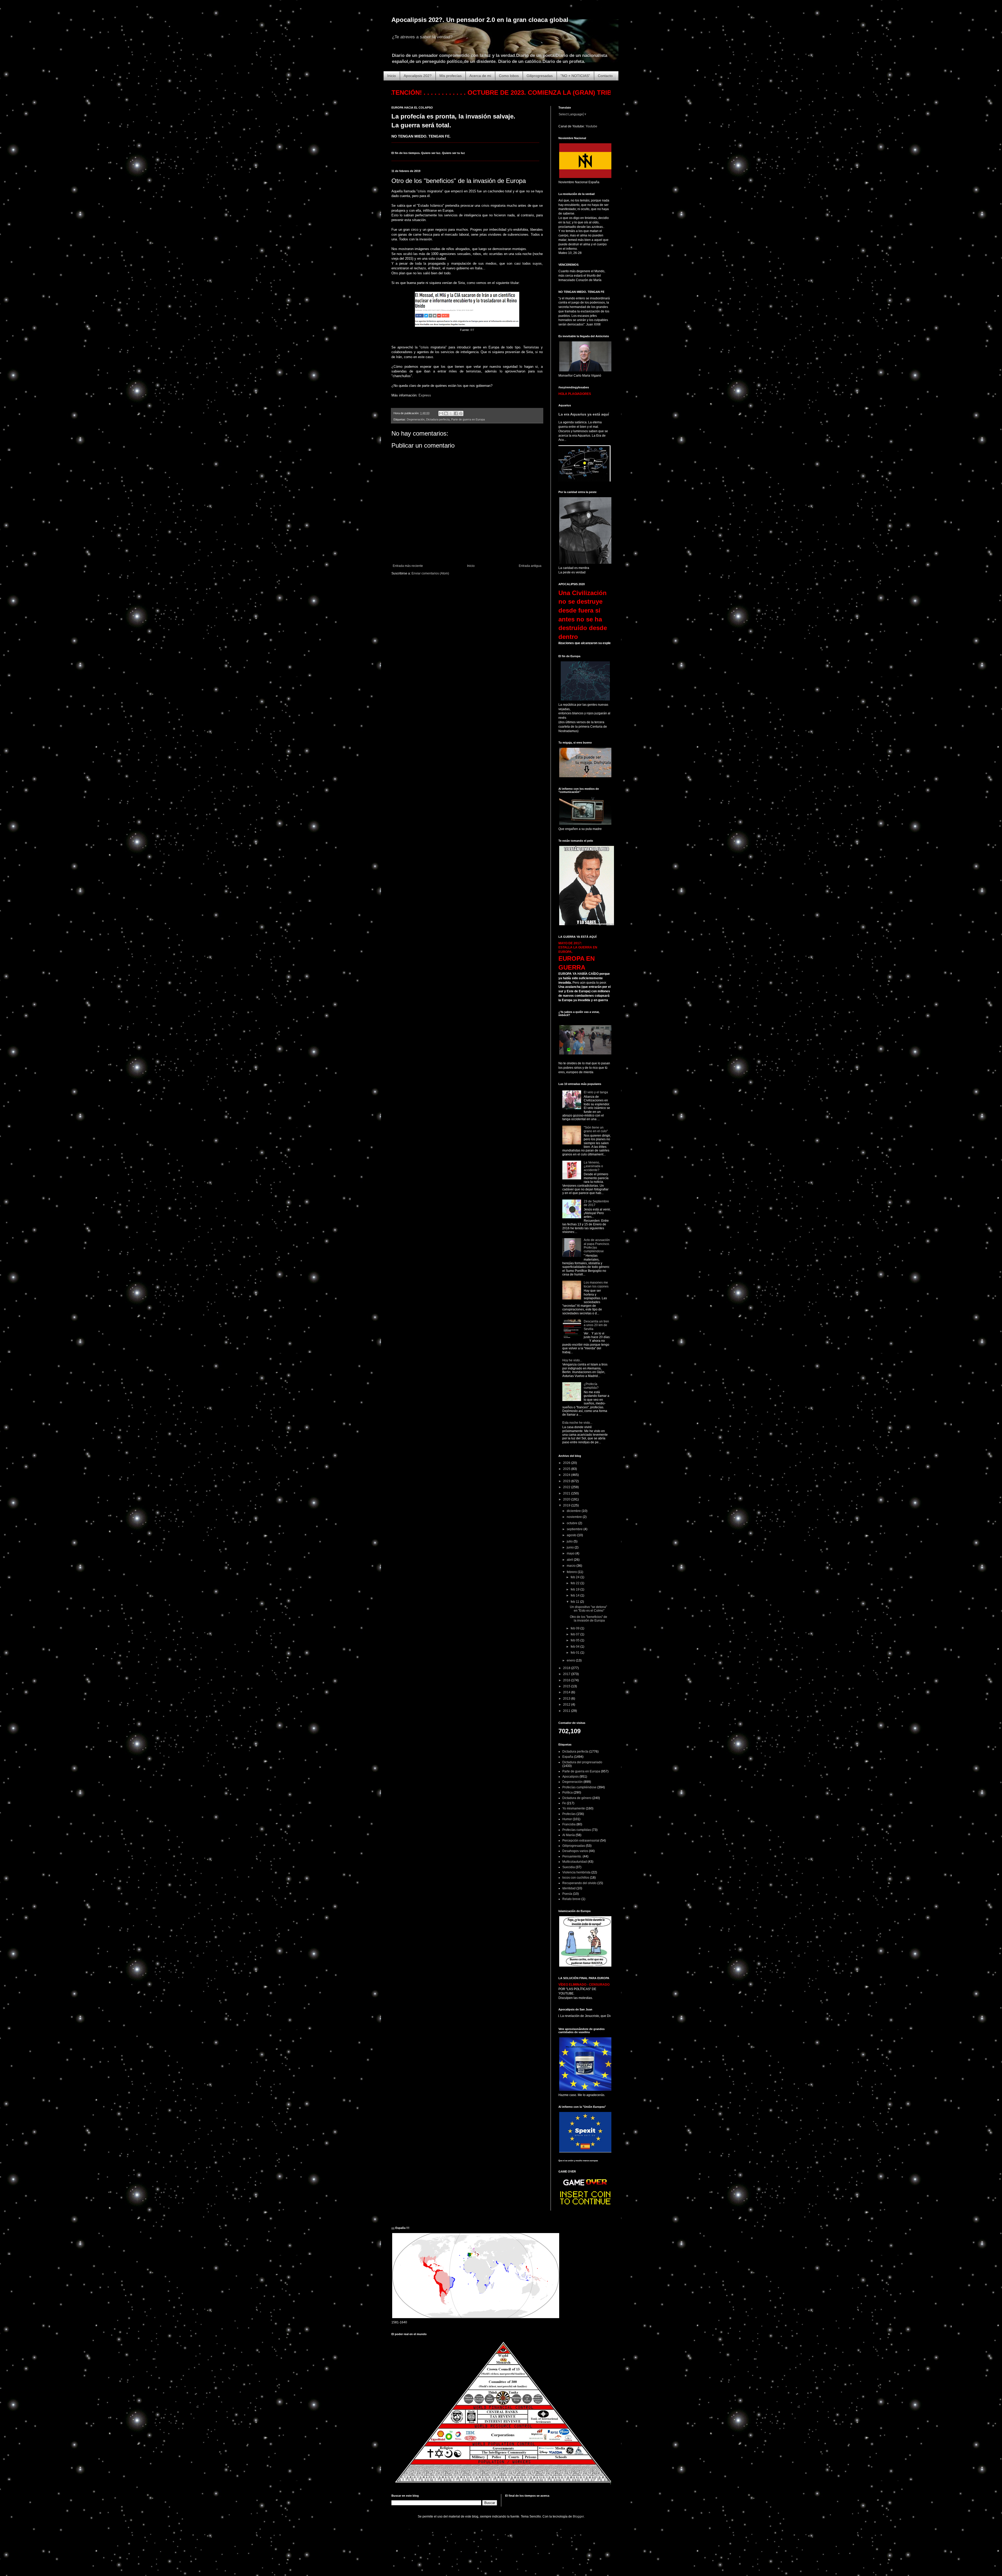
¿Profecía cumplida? (591, 1386)
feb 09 (575, 1628)
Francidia (569, 1824)
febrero (572, 1572)
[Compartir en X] (451, 413)
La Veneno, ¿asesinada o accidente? (593, 1166)
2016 (567, 1680)
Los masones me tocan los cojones (596, 1284)
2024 (567, 1475)
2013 (567, 1699)
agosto (572, 1535)
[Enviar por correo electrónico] (441, 413)
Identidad (569, 1888)
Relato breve (571, 1899)
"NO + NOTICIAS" (575, 76)
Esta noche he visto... (577, 1423)
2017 (567, 1674)
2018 (567, 1668)
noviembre (575, 1517)
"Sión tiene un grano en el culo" (596, 1129)
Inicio (392, 76)
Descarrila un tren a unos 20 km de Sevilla (596, 1325)
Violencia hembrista (576, 1872)
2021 (567, 1493)
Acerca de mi (480, 76)
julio (570, 1541)
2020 (567, 1499)
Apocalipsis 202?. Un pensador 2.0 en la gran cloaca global (480, 20)
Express (425, 395)
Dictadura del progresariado (582, 1762)
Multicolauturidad (575, 1862)
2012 (567, 1705)
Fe (564, 1803)
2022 (567, 1487)
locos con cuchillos (576, 1878)
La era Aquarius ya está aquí (584, 414)
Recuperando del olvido (579, 1883)
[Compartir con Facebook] (456, 413)
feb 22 (575, 1583)
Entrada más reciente (408, 566)
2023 (567, 1481)
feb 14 (575, 1595)
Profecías (569, 1814)
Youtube (591, 126)
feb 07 (575, 1634)
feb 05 (575, 1640)
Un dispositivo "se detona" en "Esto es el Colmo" (588, 1609)
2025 (567, 1469)
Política (568, 1792)
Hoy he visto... (572, 1360)
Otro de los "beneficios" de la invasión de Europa (589, 1619)
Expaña (568, 1757)
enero (571, 1660)
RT (472, 330)
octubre (572, 1523)
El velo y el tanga (596, 1092)
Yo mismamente (574, 1808)
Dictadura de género (577, 1798)
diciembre (574, 1511)
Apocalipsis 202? (418, 76)
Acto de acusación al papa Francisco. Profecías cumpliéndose (597, 1246)
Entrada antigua (530, 566)
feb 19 (575, 1589)
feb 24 (575, 1577)
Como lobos (509, 76)
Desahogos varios (575, 1851)
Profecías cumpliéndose (579, 1787)
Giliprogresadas (540, 76)
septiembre (575, 1529)
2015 (567, 1686)
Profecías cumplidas (577, 1830)
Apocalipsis (571, 1777)
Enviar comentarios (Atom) (430, 573)
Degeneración (416, 419)
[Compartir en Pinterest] (461, 413)
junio (571, 1547)
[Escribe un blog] (446, 413)
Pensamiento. (572, 1856)
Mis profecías (451, 76)
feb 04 (575, 1647)
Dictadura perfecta (438, 419)
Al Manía (569, 1835)
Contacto (605, 76)
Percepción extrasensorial (581, 1841)
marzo (572, 1566)
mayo (571, 1553)
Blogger (578, 2516)
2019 (567, 1505)
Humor (567, 1819)
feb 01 (575, 1653)
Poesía (567, 1894)
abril (570, 1560)
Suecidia (569, 1867)
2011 (567, 1711)
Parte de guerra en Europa (468, 419)
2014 (567, 1692)
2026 (567, 1463)
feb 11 (575, 1602)
